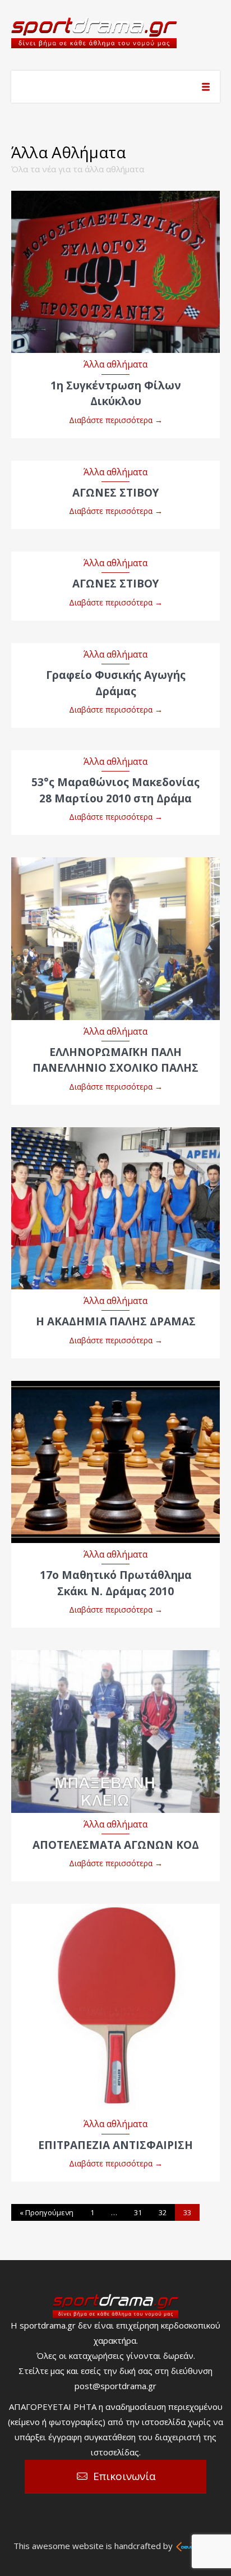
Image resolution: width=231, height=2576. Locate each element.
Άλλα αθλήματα (115, 364)
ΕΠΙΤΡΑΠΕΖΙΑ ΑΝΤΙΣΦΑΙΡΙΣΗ (115, 2145)
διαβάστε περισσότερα (116, 261)
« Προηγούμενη (47, 2212)
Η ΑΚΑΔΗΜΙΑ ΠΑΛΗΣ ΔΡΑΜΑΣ (116, 1321)
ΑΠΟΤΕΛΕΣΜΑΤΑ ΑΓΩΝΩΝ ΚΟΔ (116, 1845)
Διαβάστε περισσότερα (116, 420)
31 (138, 2212)
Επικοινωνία (124, 2476)
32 (163, 2212)
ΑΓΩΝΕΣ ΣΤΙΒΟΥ (115, 493)
